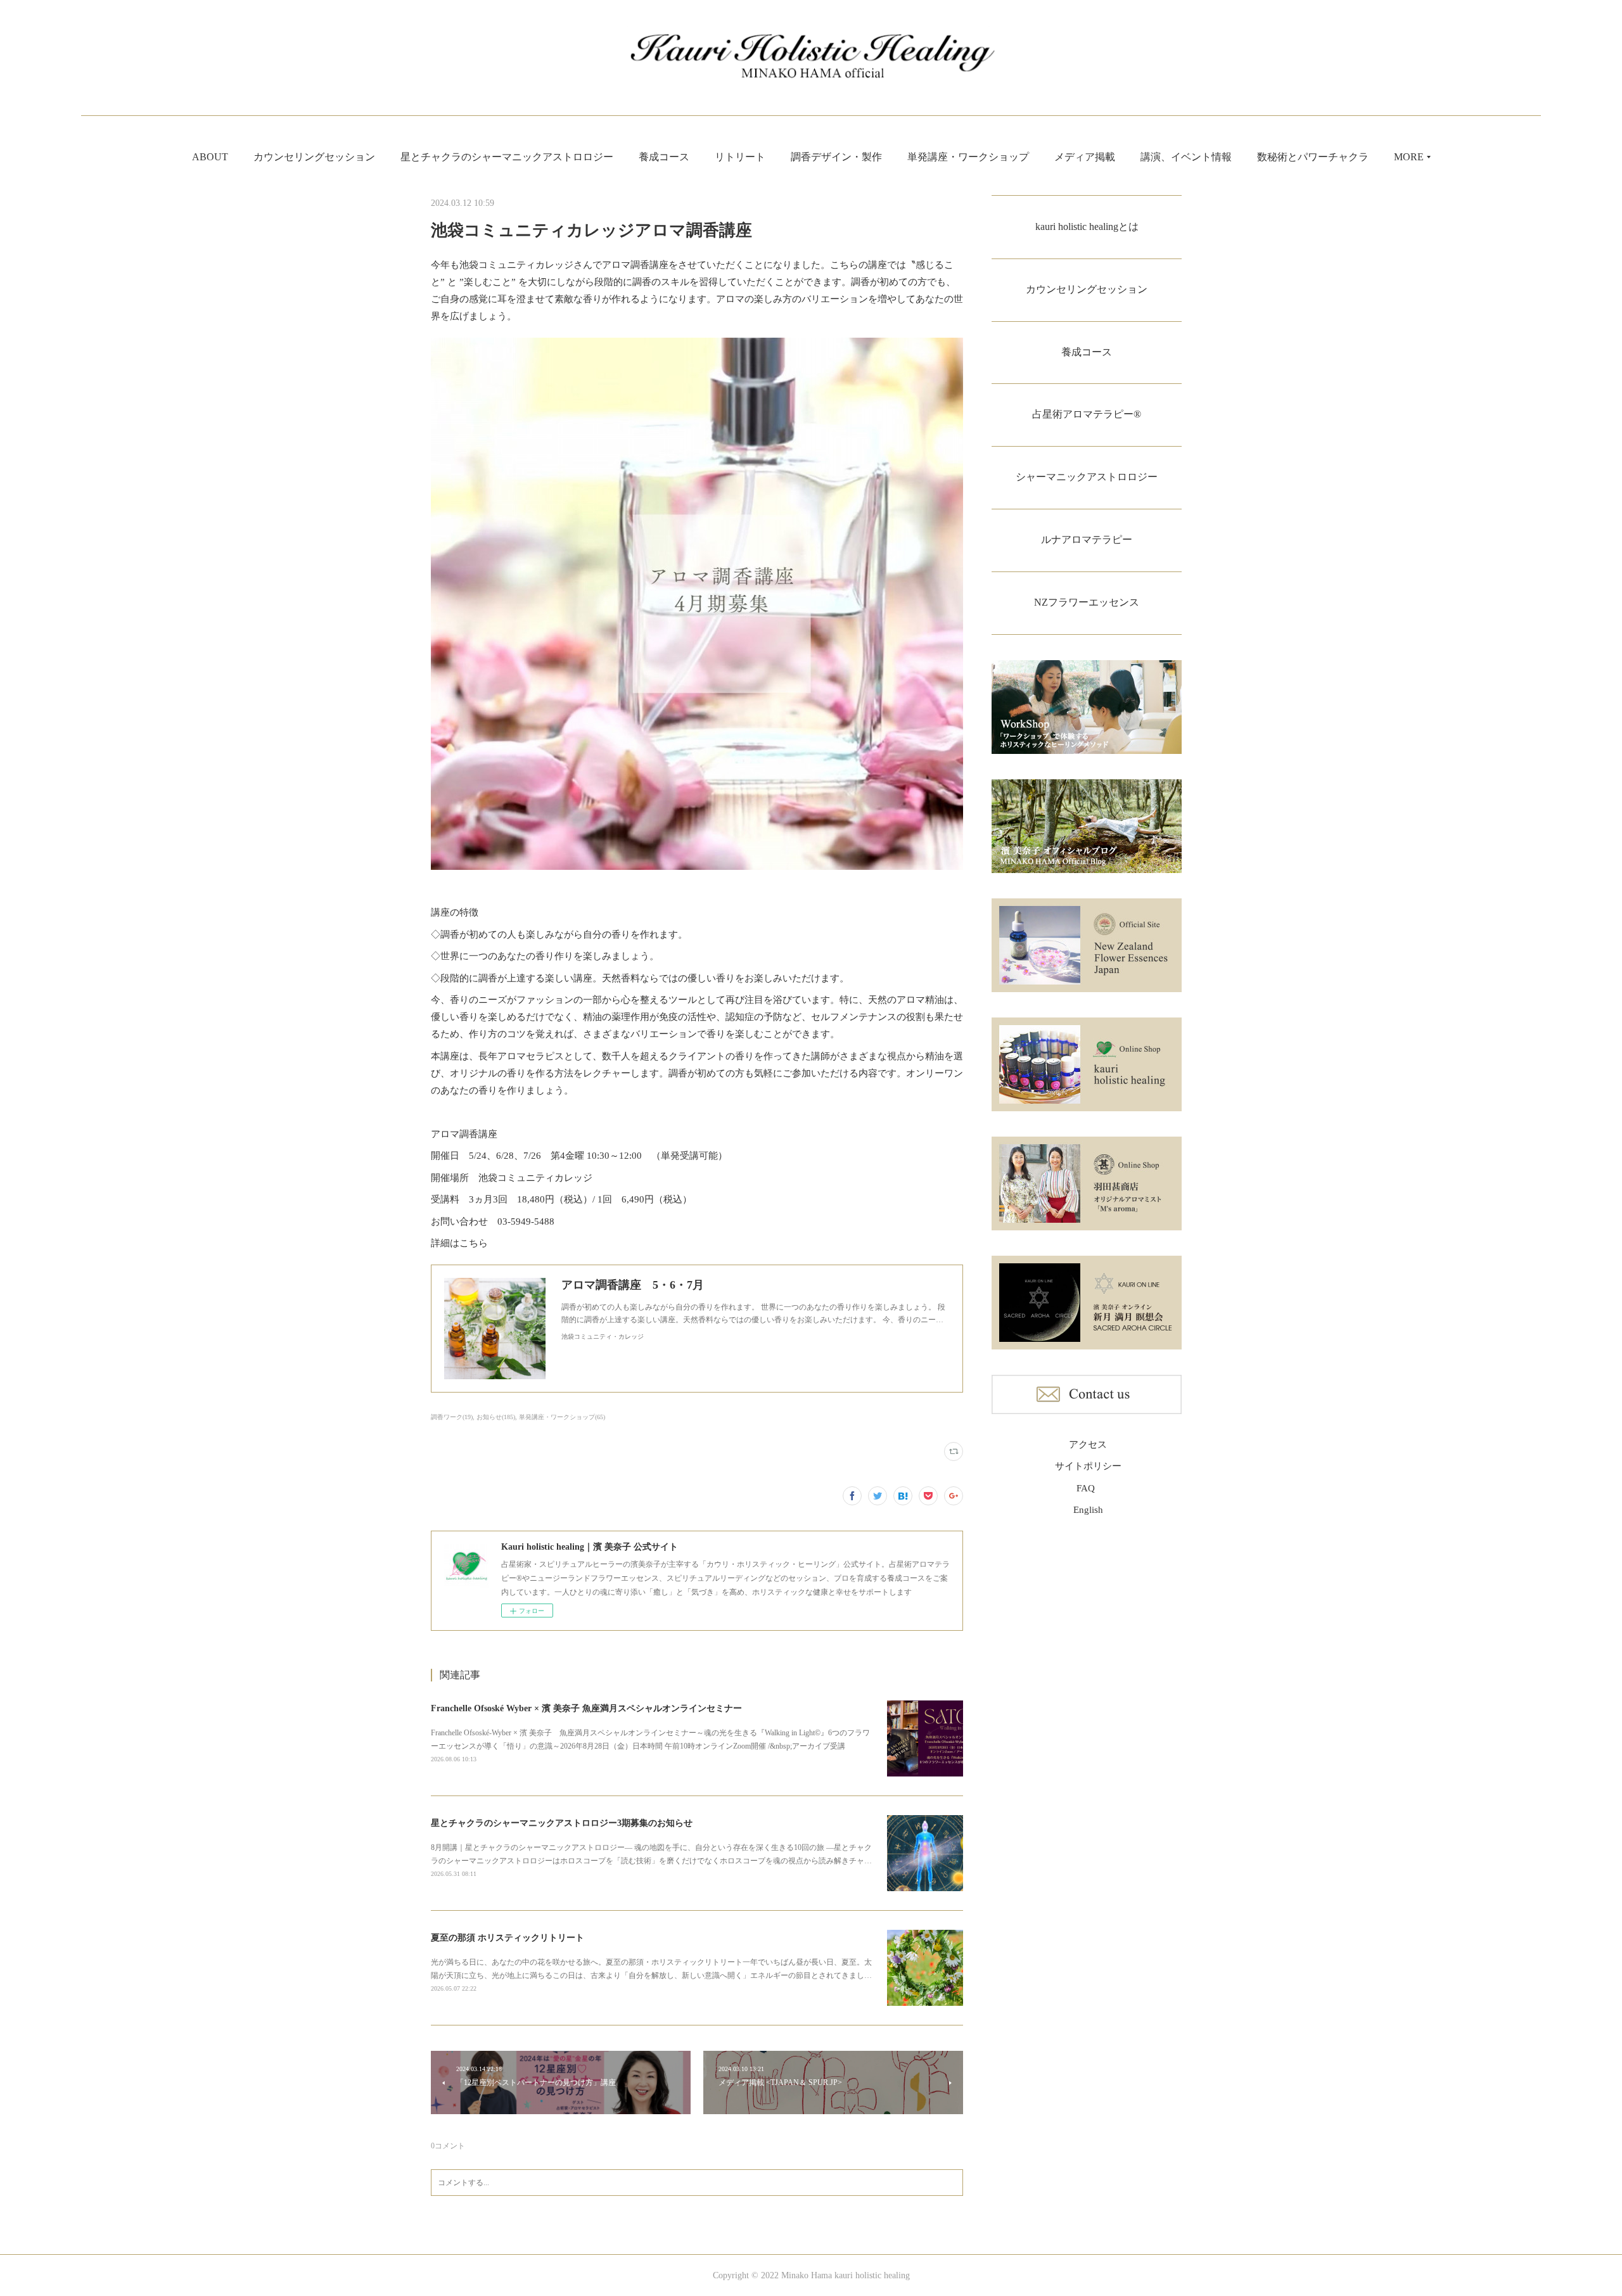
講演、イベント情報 (1186, 157)
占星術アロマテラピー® (1087, 414)
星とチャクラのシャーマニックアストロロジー (507, 157)
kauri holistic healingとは (1087, 226)
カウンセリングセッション (314, 157)
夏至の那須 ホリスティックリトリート (508, 1938)
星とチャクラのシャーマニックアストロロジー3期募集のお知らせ (562, 1823)
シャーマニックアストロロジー (1087, 477)
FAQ (1086, 1488)
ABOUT (210, 157)
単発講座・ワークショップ (968, 157)
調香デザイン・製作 (836, 157)
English (1088, 1510)
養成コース (664, 157)
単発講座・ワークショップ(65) (562, 1417)
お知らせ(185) (496, 1417)
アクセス (1088, 1445)
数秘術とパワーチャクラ (1313, 157)
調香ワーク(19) (452, 1417)
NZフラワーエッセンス (1087, 602)
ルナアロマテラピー (1087, 539)
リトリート (740, 157)
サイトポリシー (1088, 1466)
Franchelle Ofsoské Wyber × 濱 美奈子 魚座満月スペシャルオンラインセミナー (586, 1708)
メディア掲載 (1085, 157)
